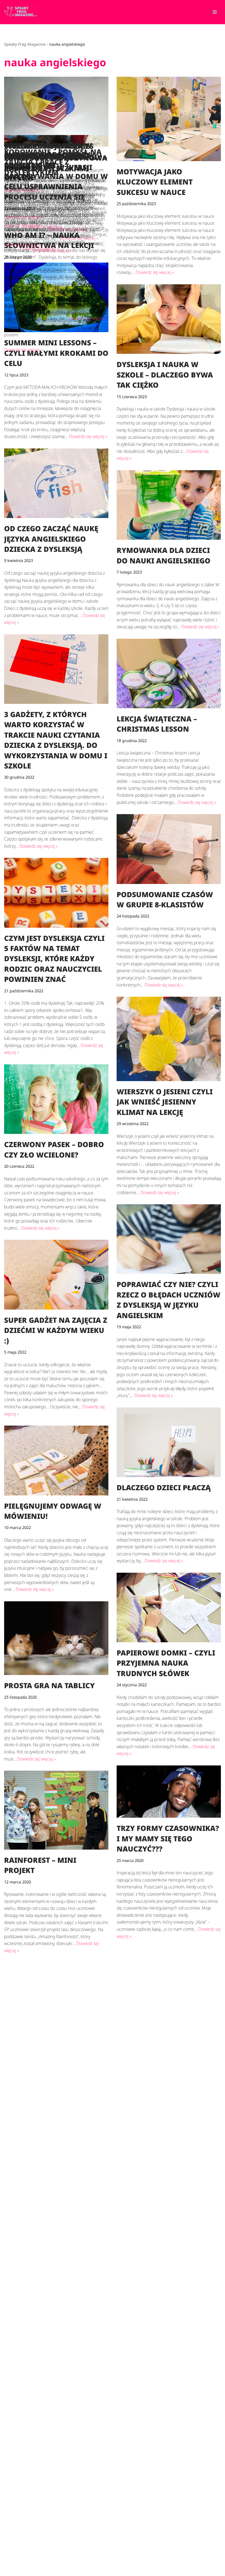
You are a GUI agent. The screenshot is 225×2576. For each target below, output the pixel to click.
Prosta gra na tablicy (49, 1685)
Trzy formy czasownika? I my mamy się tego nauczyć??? (168, 1838)
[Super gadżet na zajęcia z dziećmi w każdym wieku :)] (56, 1275)
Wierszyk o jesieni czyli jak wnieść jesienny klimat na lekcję (165, 1102)
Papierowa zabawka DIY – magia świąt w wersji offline (56, 167)
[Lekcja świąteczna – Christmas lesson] (169, 673)
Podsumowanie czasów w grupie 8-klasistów (165, 899)
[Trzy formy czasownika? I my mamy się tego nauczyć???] (169, 1792)
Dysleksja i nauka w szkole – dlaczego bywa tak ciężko (165, 375)
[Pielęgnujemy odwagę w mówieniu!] (56, 1460)
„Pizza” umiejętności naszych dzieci (46, 2452)
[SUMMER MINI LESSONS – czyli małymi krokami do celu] (56, 297)
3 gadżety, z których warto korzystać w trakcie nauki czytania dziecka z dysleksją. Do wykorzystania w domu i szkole (56, 740)
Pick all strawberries (49, 2285)
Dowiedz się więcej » (52, 250)
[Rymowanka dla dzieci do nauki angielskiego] (169, 505)
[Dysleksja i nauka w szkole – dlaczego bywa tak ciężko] (169, 319)
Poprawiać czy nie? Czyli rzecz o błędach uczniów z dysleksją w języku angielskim (168, 1300)
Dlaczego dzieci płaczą (164, 1487)
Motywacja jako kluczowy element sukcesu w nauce (155, 182)
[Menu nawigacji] (215, 12)
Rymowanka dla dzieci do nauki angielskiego (164, 555)
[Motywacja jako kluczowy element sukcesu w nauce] (169, 119)
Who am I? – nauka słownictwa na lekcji (49, 2126)
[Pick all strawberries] (56, 2246)
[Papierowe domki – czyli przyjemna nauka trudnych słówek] (169, 1607)
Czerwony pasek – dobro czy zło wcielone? (54, 1149)
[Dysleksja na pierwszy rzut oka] (169, 2339)
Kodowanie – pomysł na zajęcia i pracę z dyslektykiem (165, 2515)
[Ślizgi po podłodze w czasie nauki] (169, 1982)
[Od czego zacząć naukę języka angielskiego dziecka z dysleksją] (56, 483)
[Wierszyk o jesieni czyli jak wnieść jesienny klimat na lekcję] (169, 1039)
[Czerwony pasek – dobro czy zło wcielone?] (56, 1099)
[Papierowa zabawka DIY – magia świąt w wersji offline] (56, 111)
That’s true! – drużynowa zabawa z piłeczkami (168, 2207)
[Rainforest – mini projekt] (56, 1810)
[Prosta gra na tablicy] (56, 1638)
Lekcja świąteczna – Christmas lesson (157, 724)
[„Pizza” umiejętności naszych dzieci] (56, 2407)
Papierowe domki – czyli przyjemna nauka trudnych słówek (166, 1663)
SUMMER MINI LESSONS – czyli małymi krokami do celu (56, 353)
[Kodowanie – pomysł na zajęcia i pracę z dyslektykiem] (169, 2462)
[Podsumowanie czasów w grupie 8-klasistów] (169, 849)
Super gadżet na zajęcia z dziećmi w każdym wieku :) (56, 1330)
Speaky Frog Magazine (25, 44)
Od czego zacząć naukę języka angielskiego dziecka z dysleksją (51, 539)
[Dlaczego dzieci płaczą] (169, 1442)
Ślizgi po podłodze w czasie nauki (160, 2031)
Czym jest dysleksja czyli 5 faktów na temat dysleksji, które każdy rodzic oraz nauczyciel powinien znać (54, 959)
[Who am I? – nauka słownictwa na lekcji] (56, 2037)
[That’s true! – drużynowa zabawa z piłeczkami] (169, 2157)
